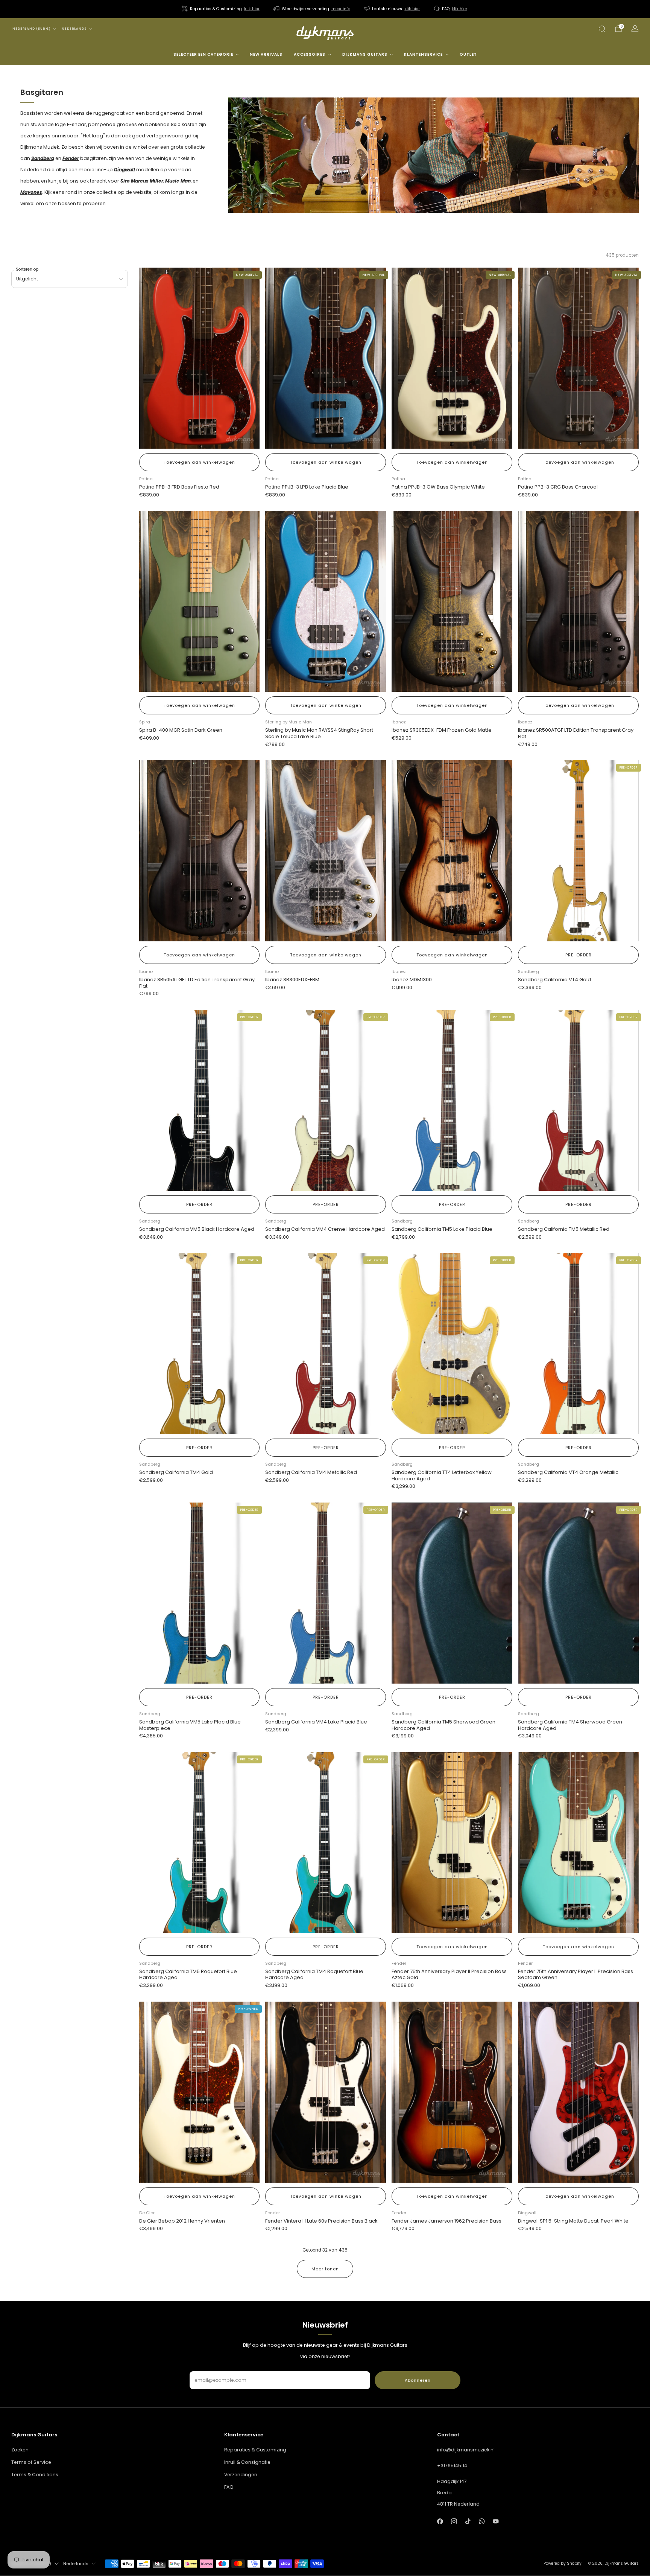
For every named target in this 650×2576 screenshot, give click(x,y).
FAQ (229, 2487)
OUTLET (468, 54)
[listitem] (221, 9)
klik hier (252, 9)
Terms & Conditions (35, 2475)
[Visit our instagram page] (454, 2521)
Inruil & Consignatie (247, 2462)
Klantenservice (423, 54)
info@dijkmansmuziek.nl (466, 2450)
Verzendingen (241, 2475)
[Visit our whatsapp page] (482, 2521)
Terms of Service (31, 2462)
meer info (341, 9)
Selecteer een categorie (203, 54)
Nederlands (74, 29)
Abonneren (418, 2380)
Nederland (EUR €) (32, 29)
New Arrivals (266, 54)
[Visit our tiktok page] (468, 2521)
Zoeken (20, 2450)
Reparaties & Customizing (255, 2450)
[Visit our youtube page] (496, 2521)
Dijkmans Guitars (365, 54)
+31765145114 (452, 2466)
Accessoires (310, 54)
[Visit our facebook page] (440, 2521)
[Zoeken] (602, 29)
